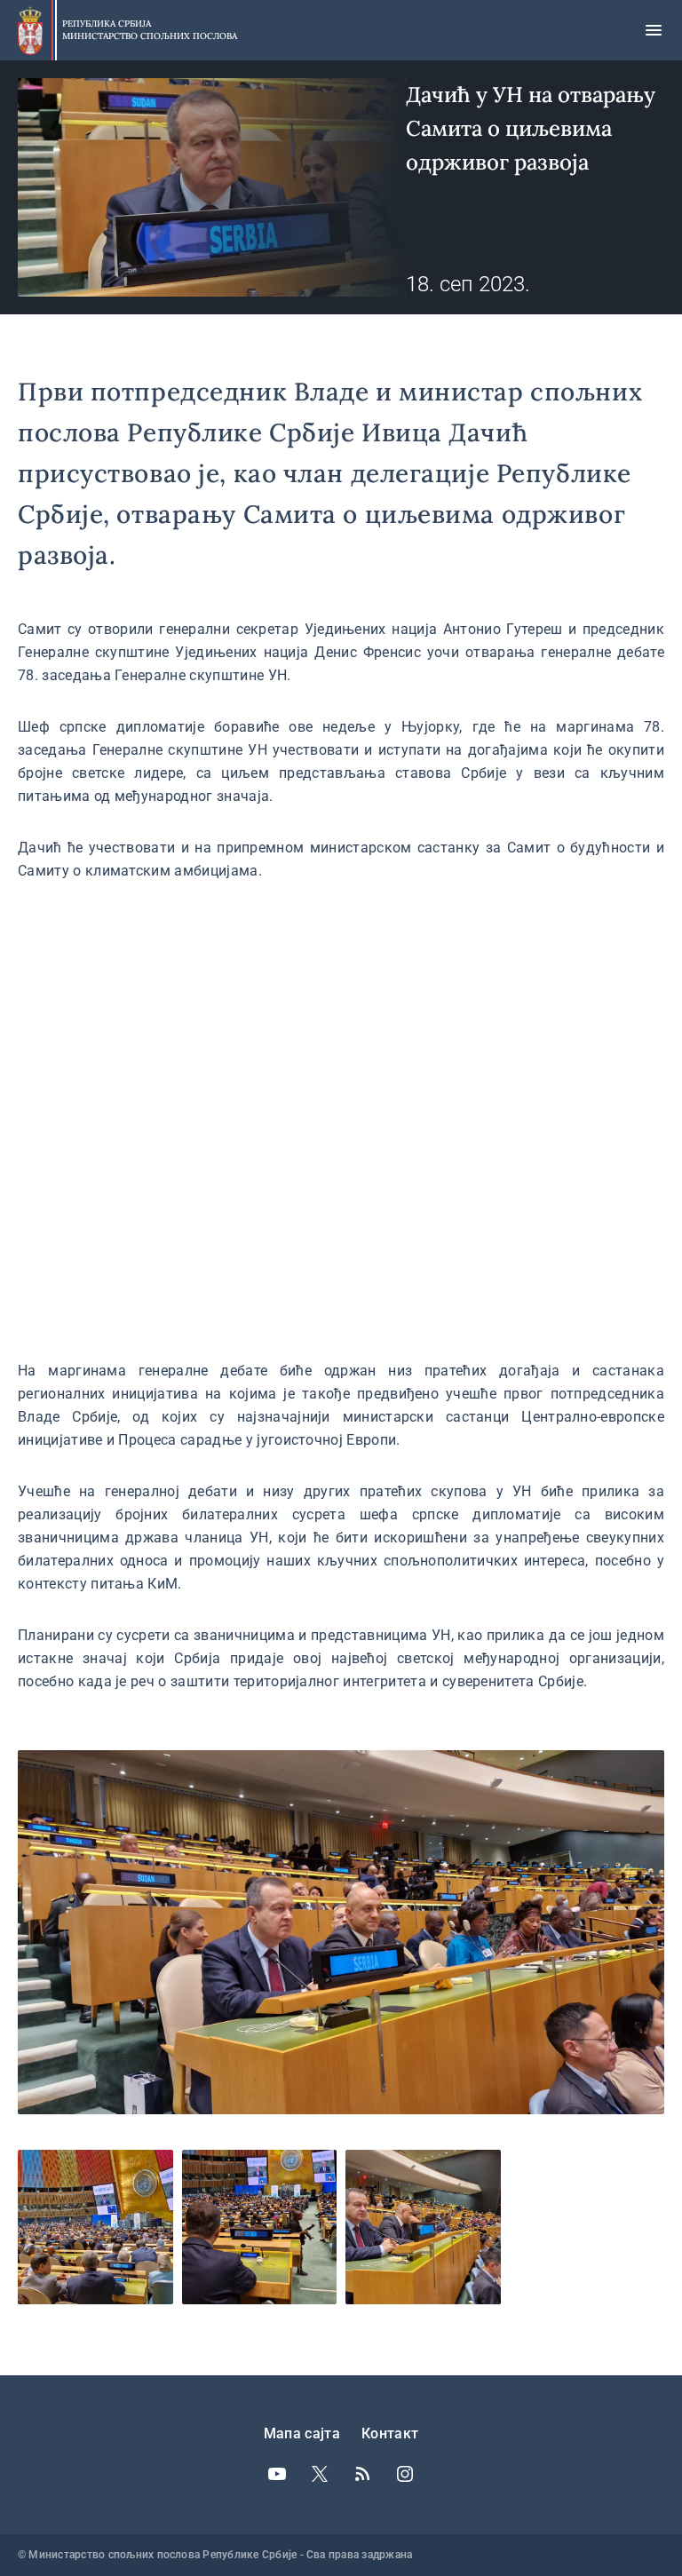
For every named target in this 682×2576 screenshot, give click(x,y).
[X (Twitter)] (320, 2474)
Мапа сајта (302, 2433)
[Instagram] (405, 2474)
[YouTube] (277, 2474)
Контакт (390, 2433)
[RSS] (362, 2474)
